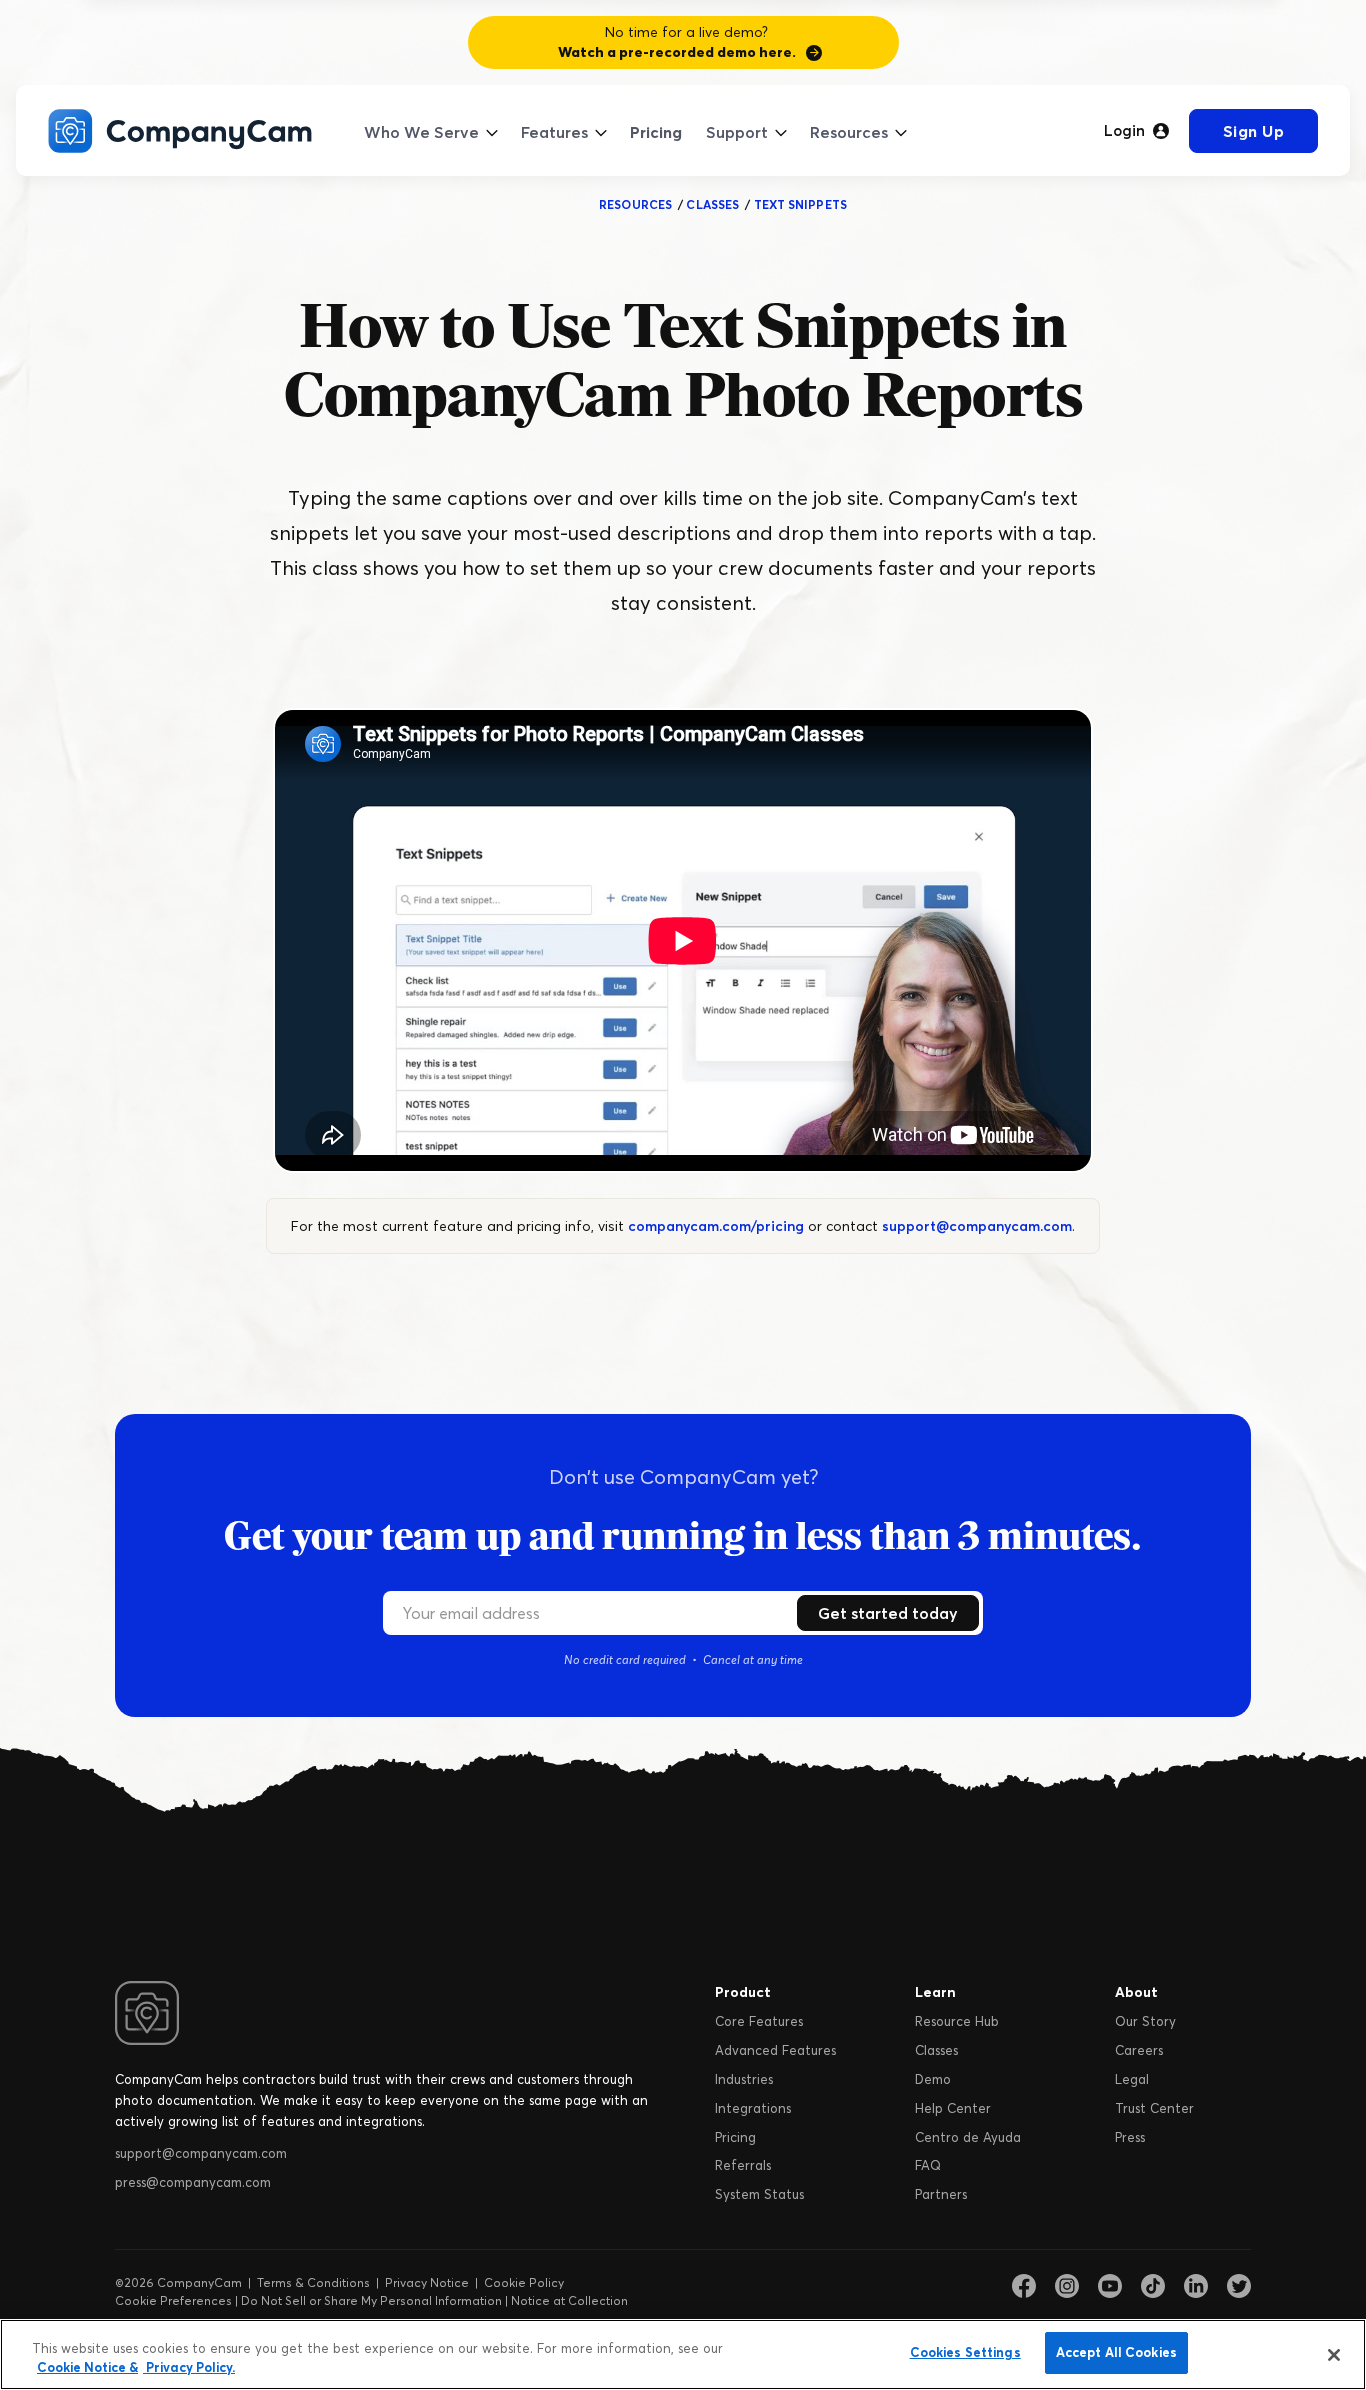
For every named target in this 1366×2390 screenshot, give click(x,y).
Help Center (953, 2108)
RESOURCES (635, 204)
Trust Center (1154, 2108)
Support (737, 132)
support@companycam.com (977, 1226)
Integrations (753, 2108)
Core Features (759, 2021)
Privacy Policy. (189, 2368)
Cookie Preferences (173, 2300)
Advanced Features (775, 2050)
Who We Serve (421, 132)
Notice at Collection (569, 2300)
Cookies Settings (965, 2352)
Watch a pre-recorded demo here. (677, 52)
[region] (683, 2354)
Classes (936, 2050)
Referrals (743, 2165)
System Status (759, 2194)
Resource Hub (957, 2021)
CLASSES (712, 204)
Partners (941, 2194)
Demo (933, 2079)
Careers (1139, 2050)
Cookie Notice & (87, 2368)
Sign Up (1254, 131)
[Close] (1334, 2355)
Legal (1132, 2079)
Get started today (888, 1613)
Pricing (656, 132)
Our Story (1145, 2021)
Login (1124, 131)
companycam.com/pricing (716, 1226)
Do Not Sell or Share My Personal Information (371, 2300)
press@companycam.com (193, 2182)
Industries (744, 2079)
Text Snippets (800, 204)
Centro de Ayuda (968, 2137)
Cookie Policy (524, 2282)
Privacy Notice (427, 2282)
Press (1130, 2137)
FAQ (928, 2165)
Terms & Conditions (313, 2282)
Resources (849, 132)
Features (554, 132)
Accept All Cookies (1116, 2352)
